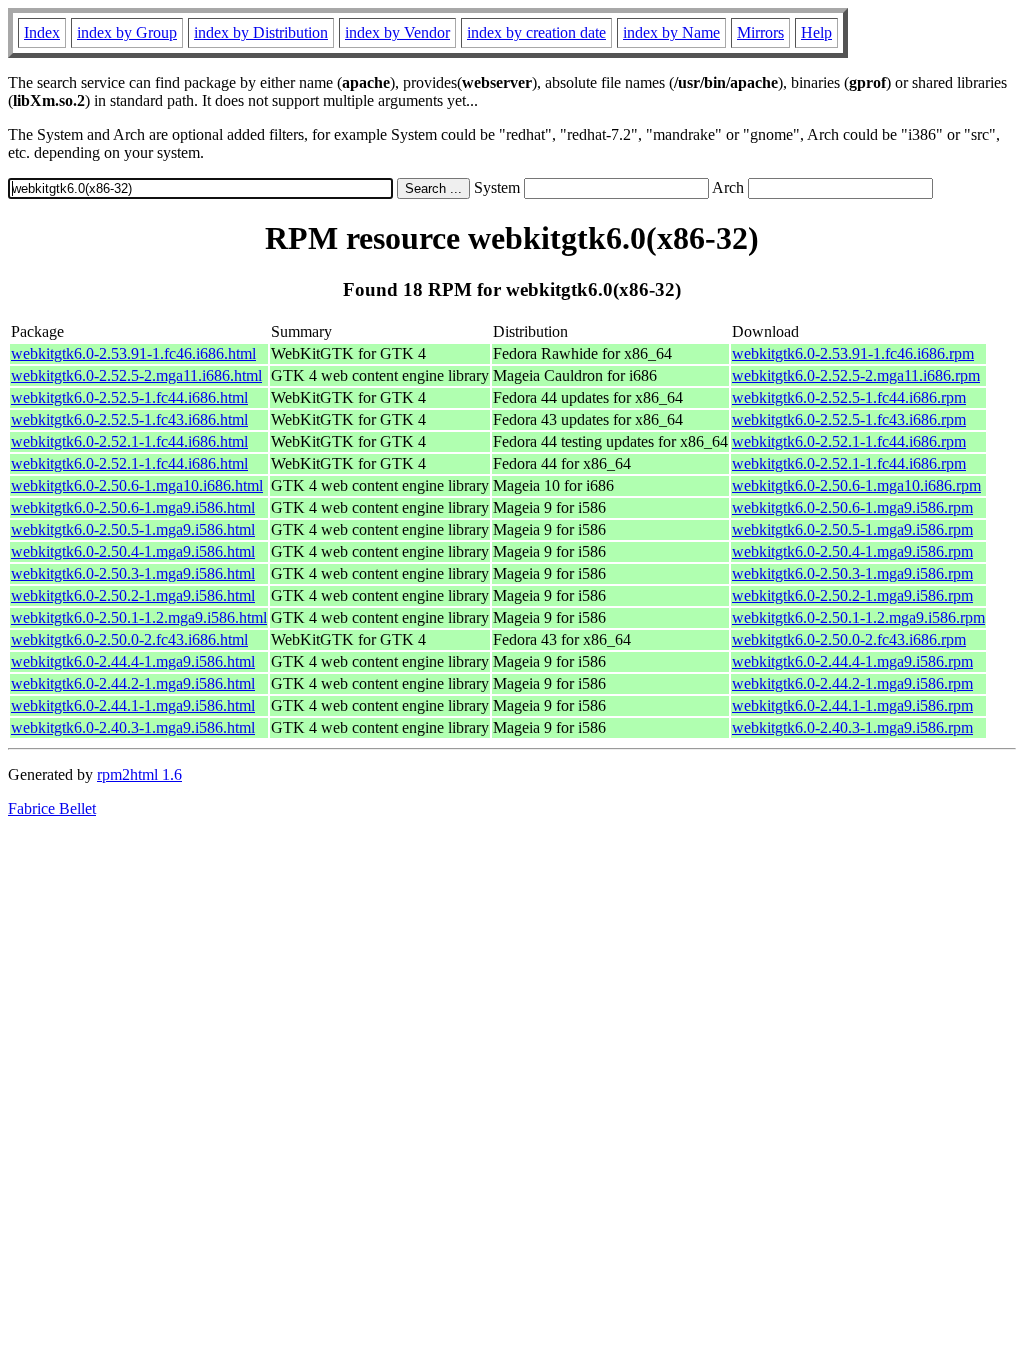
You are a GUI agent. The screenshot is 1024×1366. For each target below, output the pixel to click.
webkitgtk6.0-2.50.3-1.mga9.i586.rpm (852, 573)
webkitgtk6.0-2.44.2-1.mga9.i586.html (133, 683)
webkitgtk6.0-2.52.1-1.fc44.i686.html (129, 441)
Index (42, 32)
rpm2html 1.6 (139, 774)
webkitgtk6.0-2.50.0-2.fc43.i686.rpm (849, 639)
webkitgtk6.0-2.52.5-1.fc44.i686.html (129, 397)
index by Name (671, 32)
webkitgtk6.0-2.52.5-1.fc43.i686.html (129, 419)
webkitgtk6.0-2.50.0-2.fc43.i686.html (129, 639)
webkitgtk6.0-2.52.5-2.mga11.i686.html (136, 375)
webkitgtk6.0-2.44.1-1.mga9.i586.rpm (852, 705)
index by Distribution (261, 32)
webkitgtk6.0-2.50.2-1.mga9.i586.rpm (852, 595)
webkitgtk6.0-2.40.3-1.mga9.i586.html (133, 727)
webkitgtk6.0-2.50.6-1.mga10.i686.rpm (856, 485)
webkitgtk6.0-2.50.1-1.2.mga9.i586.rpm (858, 617)
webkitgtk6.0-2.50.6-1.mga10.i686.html (137, 485)
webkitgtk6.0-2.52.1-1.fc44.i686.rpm (849, 441)
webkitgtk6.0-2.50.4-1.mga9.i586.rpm (852, 551)
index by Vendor (397, 32)
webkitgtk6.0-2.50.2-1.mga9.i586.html (133, 595)
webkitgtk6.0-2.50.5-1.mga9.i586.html (133, 529)
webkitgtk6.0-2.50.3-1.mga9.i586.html (133, 573)
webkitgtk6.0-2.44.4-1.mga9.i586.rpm (852, 661)
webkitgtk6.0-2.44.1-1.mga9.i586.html (133, 705)
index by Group (127, 32)
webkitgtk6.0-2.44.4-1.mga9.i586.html (133, 661)
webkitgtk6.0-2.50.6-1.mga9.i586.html (133, 507)
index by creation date (536, 32)
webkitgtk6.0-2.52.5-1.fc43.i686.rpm (849, 419)
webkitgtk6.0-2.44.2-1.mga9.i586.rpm (852, 683)
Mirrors (760, 32)
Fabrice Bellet (52, 808)
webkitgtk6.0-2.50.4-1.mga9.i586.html (133, 551)
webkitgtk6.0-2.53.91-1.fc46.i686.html (133, 353)
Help (816, 32)
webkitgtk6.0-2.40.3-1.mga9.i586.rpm (852, 727)
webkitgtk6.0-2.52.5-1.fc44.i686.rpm (849, 397)
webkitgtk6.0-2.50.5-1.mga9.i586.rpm (852, 529)
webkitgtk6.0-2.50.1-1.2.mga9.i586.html (139, 617)
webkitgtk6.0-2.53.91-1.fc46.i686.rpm (853, 353)
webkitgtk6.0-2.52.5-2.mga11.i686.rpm (856, 375)
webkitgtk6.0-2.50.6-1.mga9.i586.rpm (852, 507)
